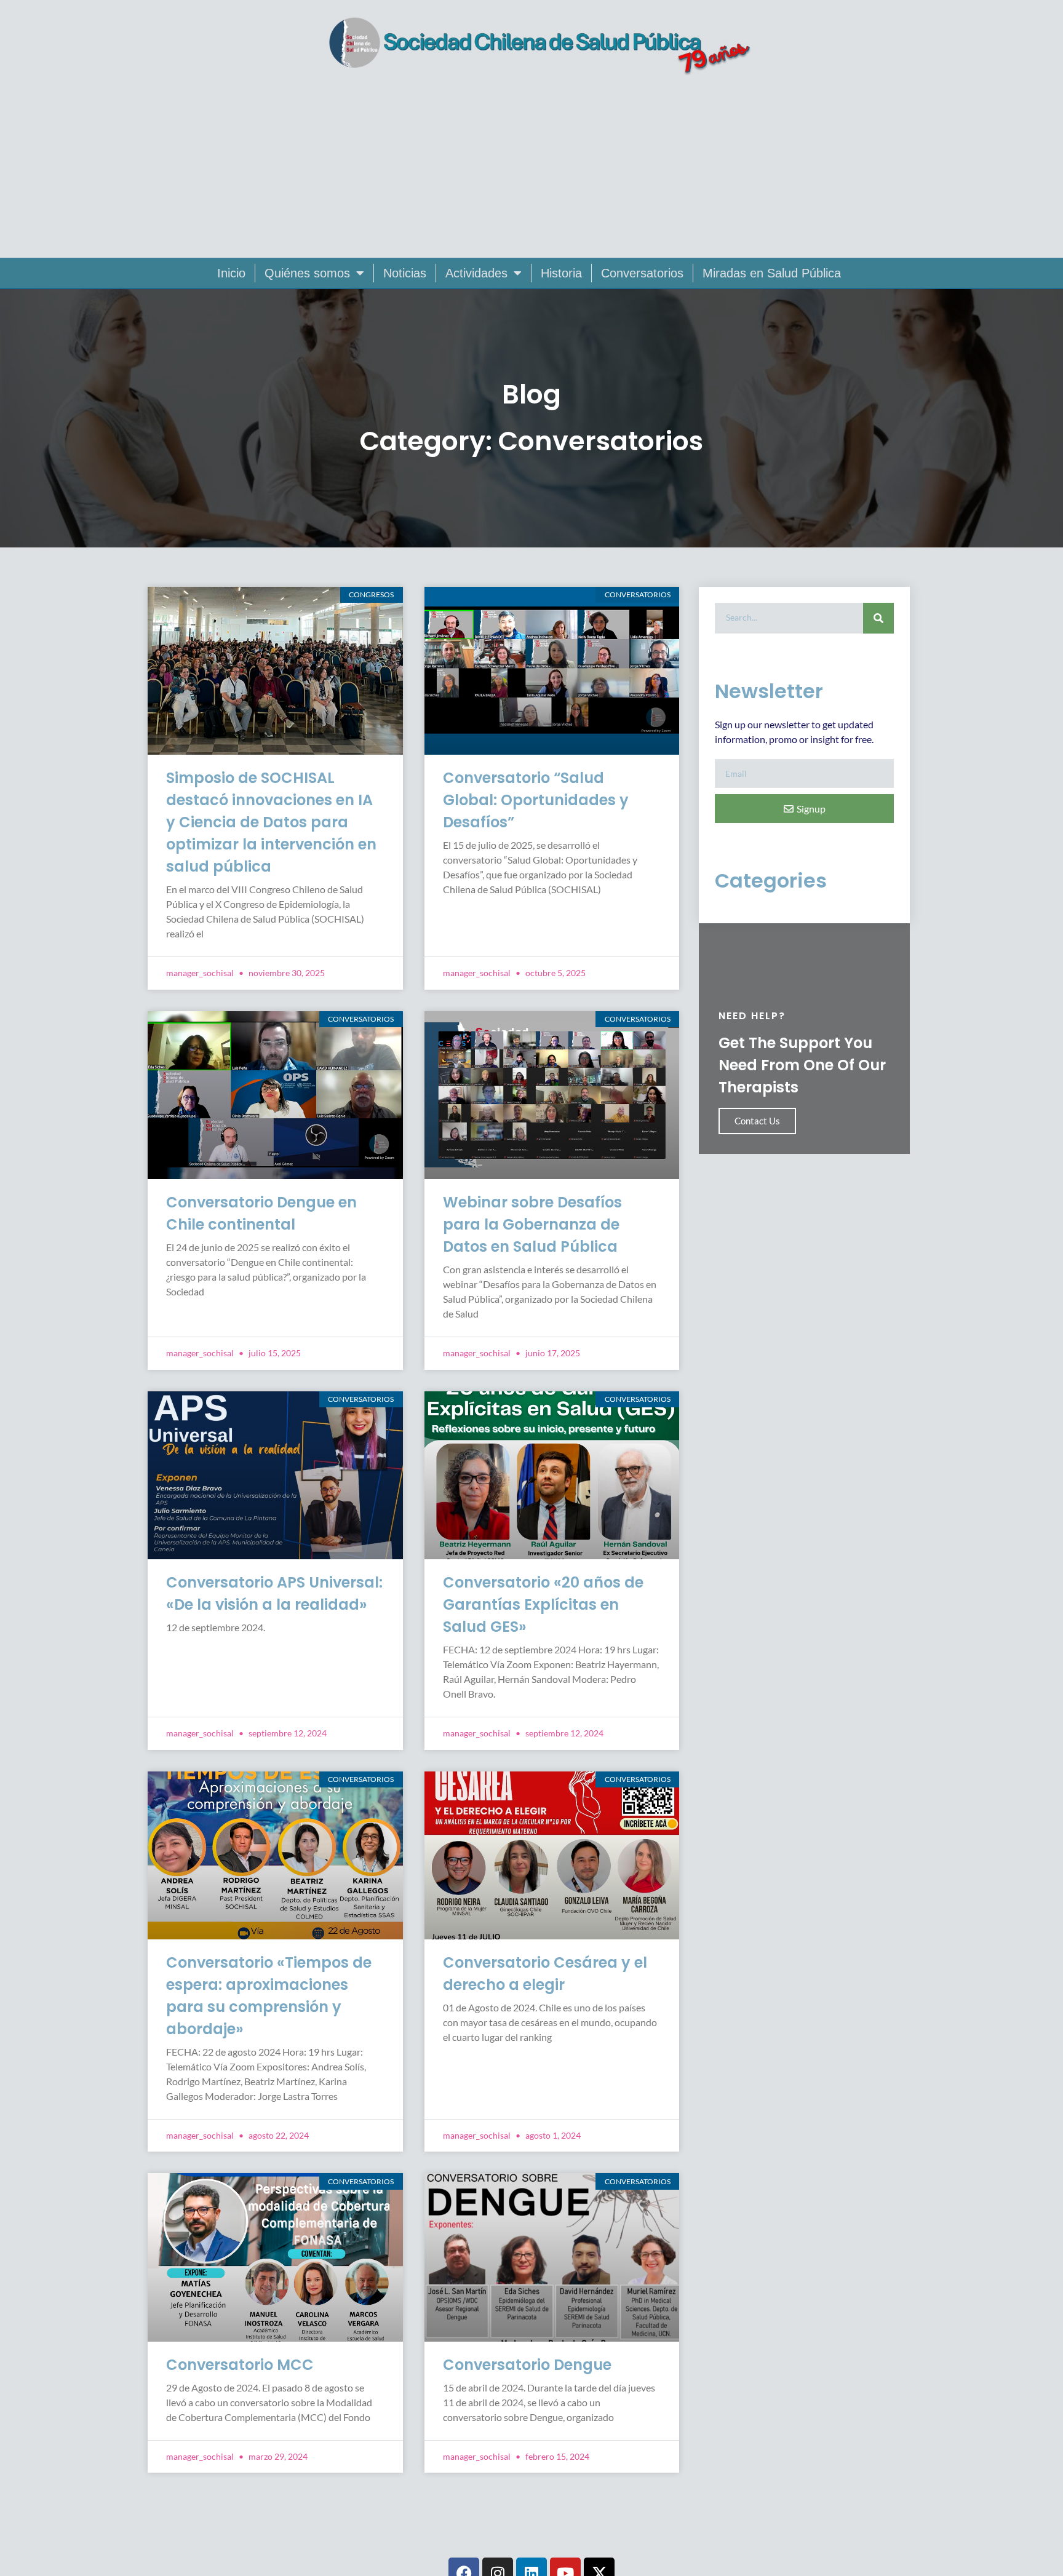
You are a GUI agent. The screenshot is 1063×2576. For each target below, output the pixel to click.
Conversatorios (642, 273)
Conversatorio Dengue (527, 2365)
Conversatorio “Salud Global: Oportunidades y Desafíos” (536, 800)
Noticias (405, 273)
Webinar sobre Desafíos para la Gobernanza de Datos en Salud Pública (532, 1224)
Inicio (231, 273)
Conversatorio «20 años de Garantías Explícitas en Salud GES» (543, 1604)
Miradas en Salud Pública (772, 273)
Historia (561, 273)
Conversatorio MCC (240, 2365)
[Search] (878, 618)
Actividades (476, 273)
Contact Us (757, 1121)
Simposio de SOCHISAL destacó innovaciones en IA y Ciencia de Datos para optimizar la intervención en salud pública (271, 822)
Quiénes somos (307, 273)
